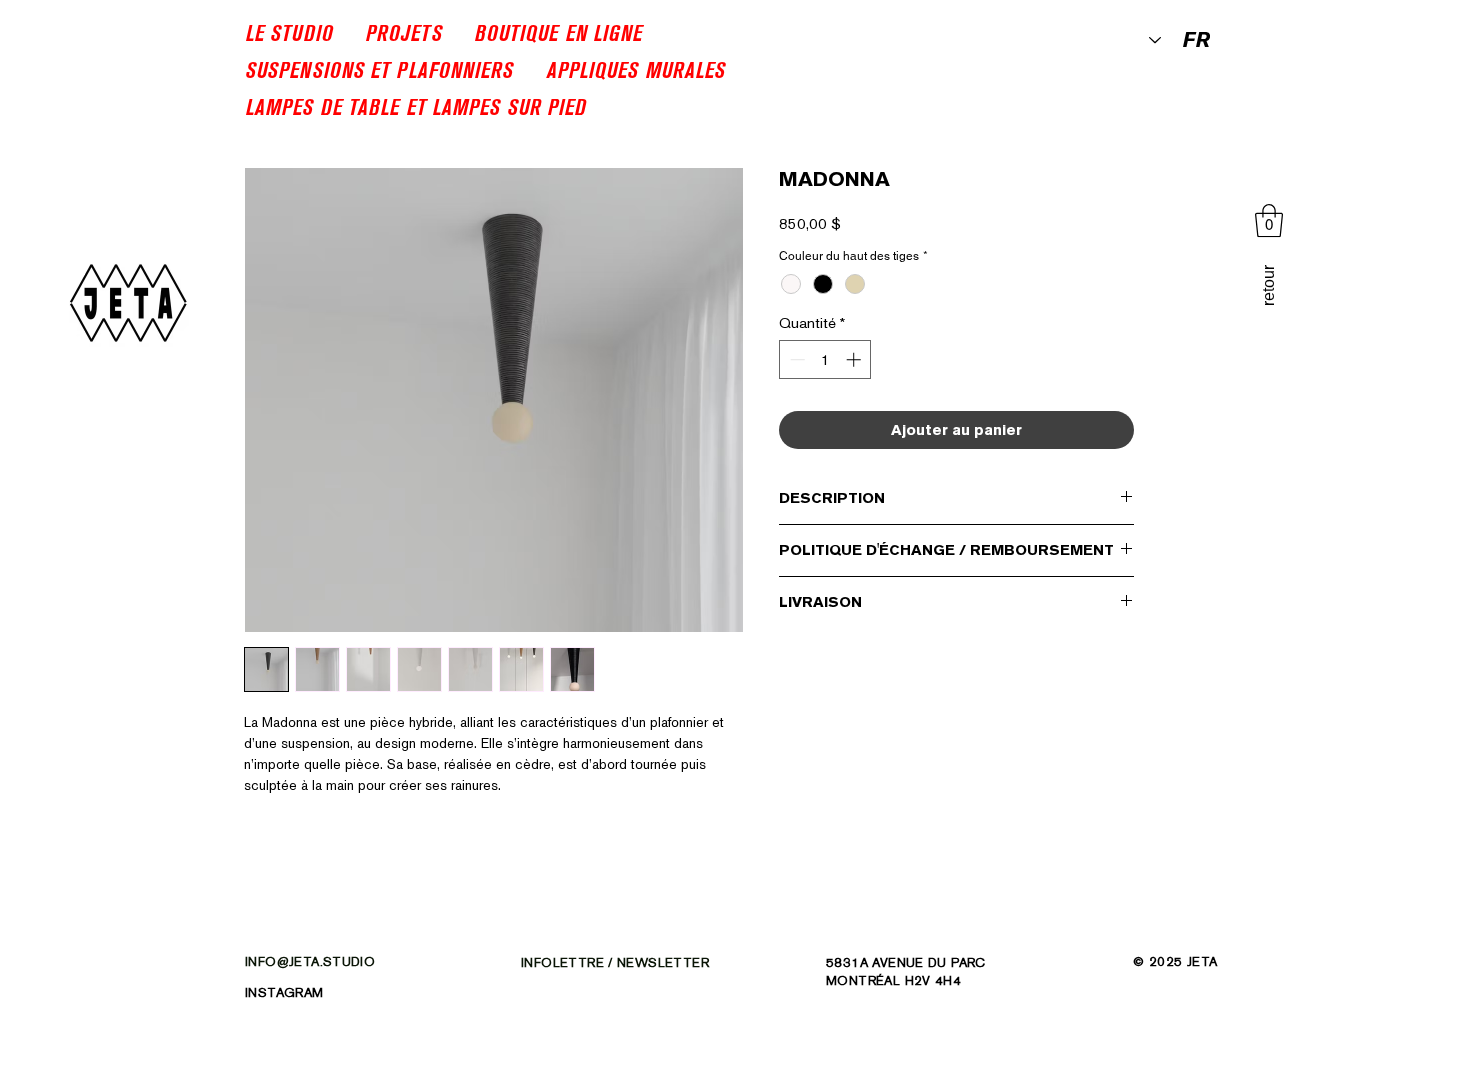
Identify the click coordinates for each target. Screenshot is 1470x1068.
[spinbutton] (825, 359)
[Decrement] (795, 359)
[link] (1269, 220)
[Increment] (855, 359)
